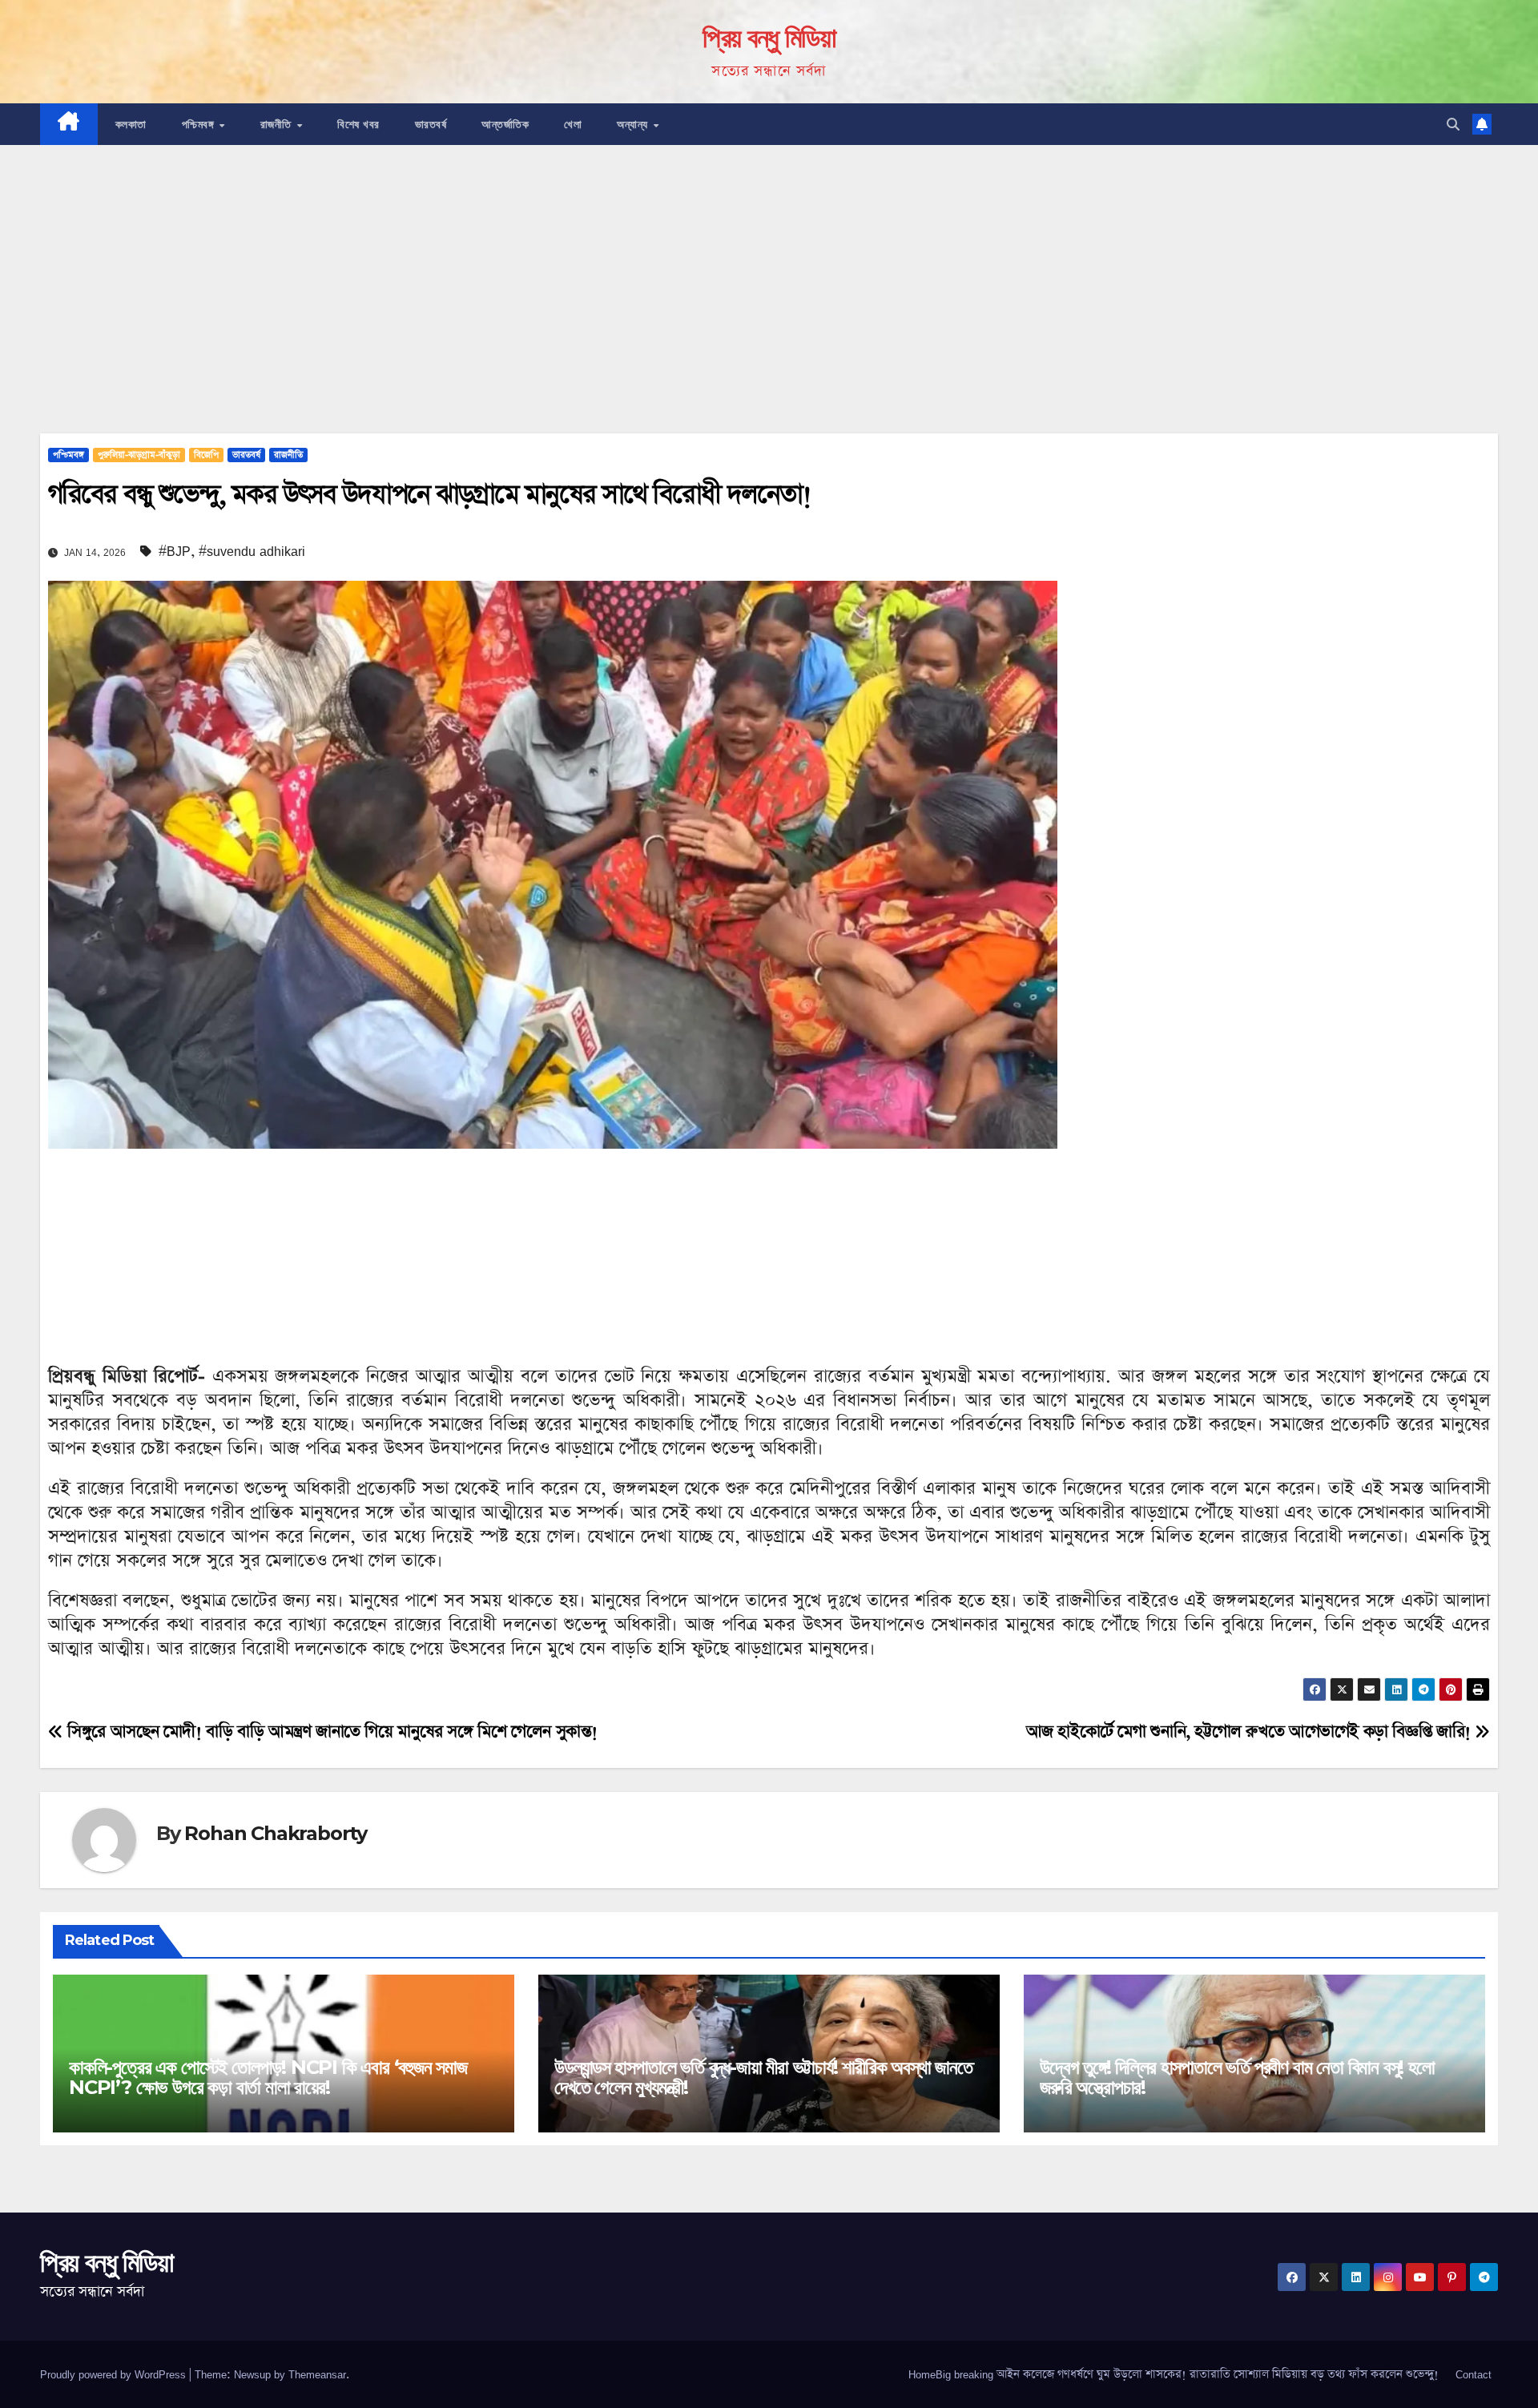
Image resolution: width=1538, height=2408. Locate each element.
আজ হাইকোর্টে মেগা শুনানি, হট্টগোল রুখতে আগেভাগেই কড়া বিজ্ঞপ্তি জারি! (1251, 1732)
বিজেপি (206, 455)
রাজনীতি (278, 124)
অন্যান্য (634, 124)
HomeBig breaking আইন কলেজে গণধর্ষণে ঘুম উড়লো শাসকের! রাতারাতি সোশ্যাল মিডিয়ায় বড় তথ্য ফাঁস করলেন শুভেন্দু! (1174, 2374)
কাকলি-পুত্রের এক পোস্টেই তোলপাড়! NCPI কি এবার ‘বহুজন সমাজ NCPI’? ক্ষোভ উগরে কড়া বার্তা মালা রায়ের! (268, 2077)
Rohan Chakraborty (276, 1833)
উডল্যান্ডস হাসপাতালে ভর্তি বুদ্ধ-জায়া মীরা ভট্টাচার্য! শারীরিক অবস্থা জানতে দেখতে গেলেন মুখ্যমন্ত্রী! (763, 2077)
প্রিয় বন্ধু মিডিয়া (769, 38)
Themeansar (317, 2374)
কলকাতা (131, 124)
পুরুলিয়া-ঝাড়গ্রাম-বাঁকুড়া (139, 455)
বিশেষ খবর (358, 124)
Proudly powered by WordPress (115, 2374)
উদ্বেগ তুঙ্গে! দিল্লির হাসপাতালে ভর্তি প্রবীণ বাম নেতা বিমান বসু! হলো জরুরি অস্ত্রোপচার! (1237, 2077)
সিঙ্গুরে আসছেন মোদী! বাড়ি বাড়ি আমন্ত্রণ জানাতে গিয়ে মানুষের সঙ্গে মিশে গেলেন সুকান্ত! (330, 1732)
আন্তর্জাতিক (505, 124)
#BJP (175, 551)
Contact (1474, 2374)
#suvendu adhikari (252, 551)
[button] (1453, 124)
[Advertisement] (769, 265)
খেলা (573, 124)
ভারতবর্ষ (431, 124)
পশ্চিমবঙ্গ (200, 124)
